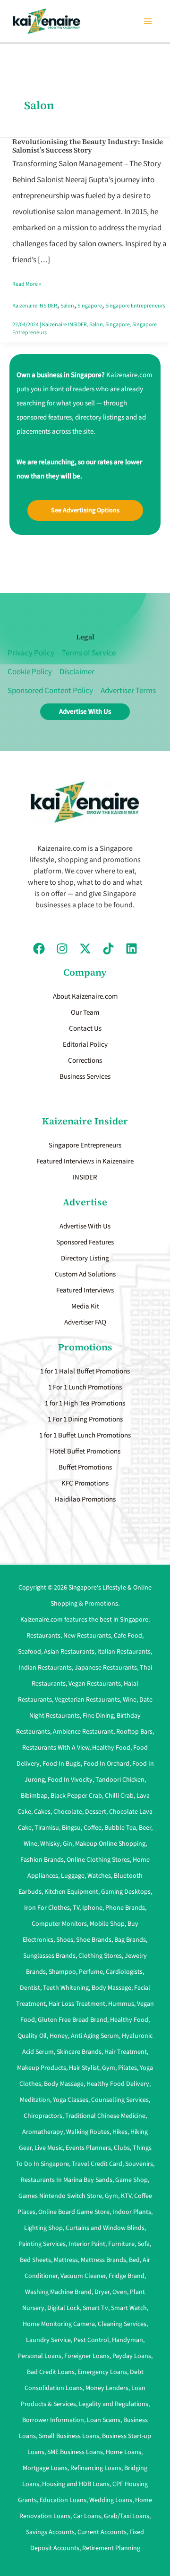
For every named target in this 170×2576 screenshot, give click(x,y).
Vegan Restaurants (95, 1684)
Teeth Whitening (66, 1988)
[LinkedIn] (132, 949)
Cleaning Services (122, 2324)
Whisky (50, 1844)
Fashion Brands (42, 1860)
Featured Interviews (85, 1290)
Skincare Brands (79, 2052)
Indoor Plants (132, 2212)
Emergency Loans (102, 2372)
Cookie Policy (30, 672)
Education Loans (63, 2500)
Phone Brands (125, 1908)
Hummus (121, 2004)
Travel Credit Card (97, 2164)
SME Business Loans (75, 2452)
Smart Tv (95, 2308)
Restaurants (43, 1636)
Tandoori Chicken (120, 1780)
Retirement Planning (111, 2548)
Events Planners (88, 2148)
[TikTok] (108, 949)
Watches (99, 1876)
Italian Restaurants (124, 1652)
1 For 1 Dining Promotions (85, 1419)
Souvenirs (139, 2164)
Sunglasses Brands (49, 1956)
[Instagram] (62, 949)
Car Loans (87, 2516)
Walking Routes (88, 2132)
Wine (130, 1700)
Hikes (120, 2132)
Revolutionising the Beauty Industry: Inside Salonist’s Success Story (88, 146)
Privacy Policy (31, 653)
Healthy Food (111, 1748)
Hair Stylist (84, 2068)
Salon (67, 306)
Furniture (121, 2244)
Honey (59, 2036)
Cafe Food (128, 1636)
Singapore (90, 306)
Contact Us (85, 1029)
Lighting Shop (43, 2228)
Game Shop (132, 2180)
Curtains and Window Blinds (105, 2228)
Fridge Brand (127, 2276)
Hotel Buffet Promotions (85, 1451)
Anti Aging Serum (95, 2036)
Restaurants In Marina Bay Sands (67, 2180)
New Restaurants (87, 1636)
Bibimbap (34, 1796)
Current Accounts (102, 2532)
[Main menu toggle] (148, 21)
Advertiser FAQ (85, 1322)
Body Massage (111, 1988)
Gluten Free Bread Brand (72, 2020)
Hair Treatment (126, 2052)
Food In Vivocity (70, 1780)
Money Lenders (107, 2388)
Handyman (127, 2340)
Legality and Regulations (114, 2404)
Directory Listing (85, 1258)
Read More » (27, 282)
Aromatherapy (43, 2132)
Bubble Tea (120, 1828)
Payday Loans (132, 2356)
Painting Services (42, 2244)
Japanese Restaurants (106, 1668)
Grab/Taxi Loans (127, 2516)
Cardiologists (124, 1972)
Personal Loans (40, 2356)
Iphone (92, 1908)
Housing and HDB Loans (76, 2484)
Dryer (102, 2292)
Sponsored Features (85, 1242)
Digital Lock (64, 2308)
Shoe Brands (94, 1940)
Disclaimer (77, 672)
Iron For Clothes (47, 1908)
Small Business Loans (69, 2436)
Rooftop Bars (134, 1732)
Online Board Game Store (74, 2212)
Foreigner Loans (87, 2356)
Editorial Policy (85, 1045)
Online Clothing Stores (98, 1860)
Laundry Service (48, 2340)
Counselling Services (120, 2100)
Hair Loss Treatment (77, 2004)
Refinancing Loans (96, 2468)
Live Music (49, 2148)
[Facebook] (39, 949)
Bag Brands (130, 1940)
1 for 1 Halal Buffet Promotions (85, 1371)
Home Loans (123, 2452)
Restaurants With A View (56, 1748)
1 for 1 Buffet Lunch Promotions (85, 1435)
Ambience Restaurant (83, 1732)
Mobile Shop (107, 1924)
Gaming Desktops (126, 1892)
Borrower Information (53, 2420)
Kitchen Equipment (71, 1892)
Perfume (91, 1972)
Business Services (85, 1077)
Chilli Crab (119, 1796)
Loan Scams (104, 2420)
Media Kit (85, 1306)
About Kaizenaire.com (85, 997)
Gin (68, 1844)
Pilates (127, 2068)
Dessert (96, 1812)
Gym (109, 2068)
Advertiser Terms (128, 691)
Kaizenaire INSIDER (35, 306)
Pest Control (91, 2340)
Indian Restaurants (45, 1668)
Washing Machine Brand (58, 2292)
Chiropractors (43, 2116)
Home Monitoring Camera (59, 2324)
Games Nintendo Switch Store (60, 2196)
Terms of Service (89, 653)
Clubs (122, 2148)
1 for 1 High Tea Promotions (85, 1403)
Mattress (66, 2260)
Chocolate (68, 1812)
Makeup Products (42, 2068)
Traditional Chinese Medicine (105, 2116)
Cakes (42, 1812)
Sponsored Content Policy (50, 691)
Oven (120, 2292)
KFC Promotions (85, 1483)
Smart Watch (129, 2308)
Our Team (85, 1013)
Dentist (30, 1988)
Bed (134, 2260)
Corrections (85, 1061)
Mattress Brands (103, 2260)
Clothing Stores (100, 1956)
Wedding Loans (111, 2500)
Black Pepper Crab (76, 1796)
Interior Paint (87, 2244)
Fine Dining (98, 1716)
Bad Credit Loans (51, 2372)
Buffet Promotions (85, 1467)
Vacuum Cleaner (83, 2276)
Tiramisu (47, 1828)
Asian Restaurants (69, 1652)
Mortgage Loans (45, 2468)
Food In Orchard (106, 1764)
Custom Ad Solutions (85, 1274)
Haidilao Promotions (85, 1499)
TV (76, 1908)
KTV (126, 2196)
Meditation (35, 2100)
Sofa (144, 2244)
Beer (145, 1828)
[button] (85, 510)
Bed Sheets (35, 2260)
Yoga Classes (71, 2100)
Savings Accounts (50, 2532)
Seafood (30, 1652)
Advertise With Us (85, 1226)
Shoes (65, 1940)
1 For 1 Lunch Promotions (85, 1387)
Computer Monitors (59, 1924)
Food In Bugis (62, 1764)
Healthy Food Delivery (118, 2084)
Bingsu (71, 1828)
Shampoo (62, 1972)
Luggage (73, 1876)
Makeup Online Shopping (110, 1844)
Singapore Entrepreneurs (135, 306)
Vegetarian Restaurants (87, 1700)
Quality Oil (32, 2036)
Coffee (93, 1828)
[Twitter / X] (85, 949)
